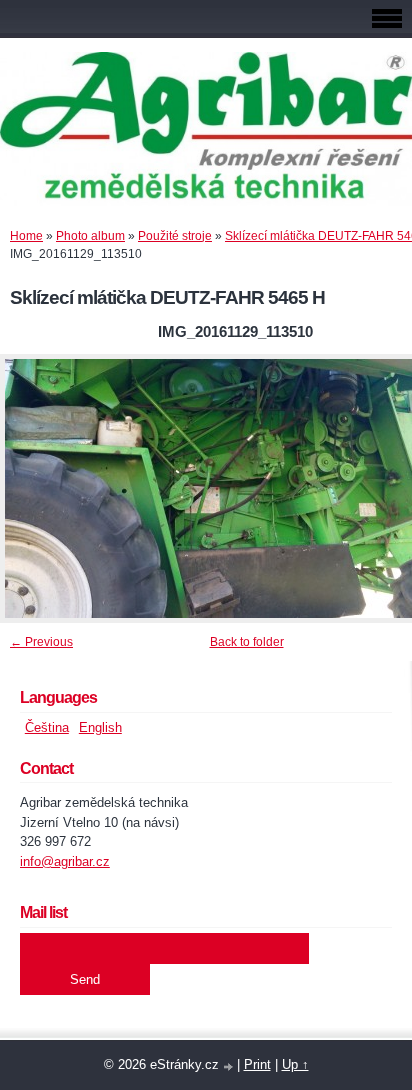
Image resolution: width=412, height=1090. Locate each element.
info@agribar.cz (65, 861)
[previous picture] (32, 488)
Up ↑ (295, 1064)
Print (257, 1064)
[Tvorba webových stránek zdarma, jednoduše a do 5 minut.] (230, 1066)
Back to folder (247, 642)
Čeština (47, 727)
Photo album (90, 236)
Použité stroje (175, 236)
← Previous (41, 642)
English (100, 727)
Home (26, 236)
